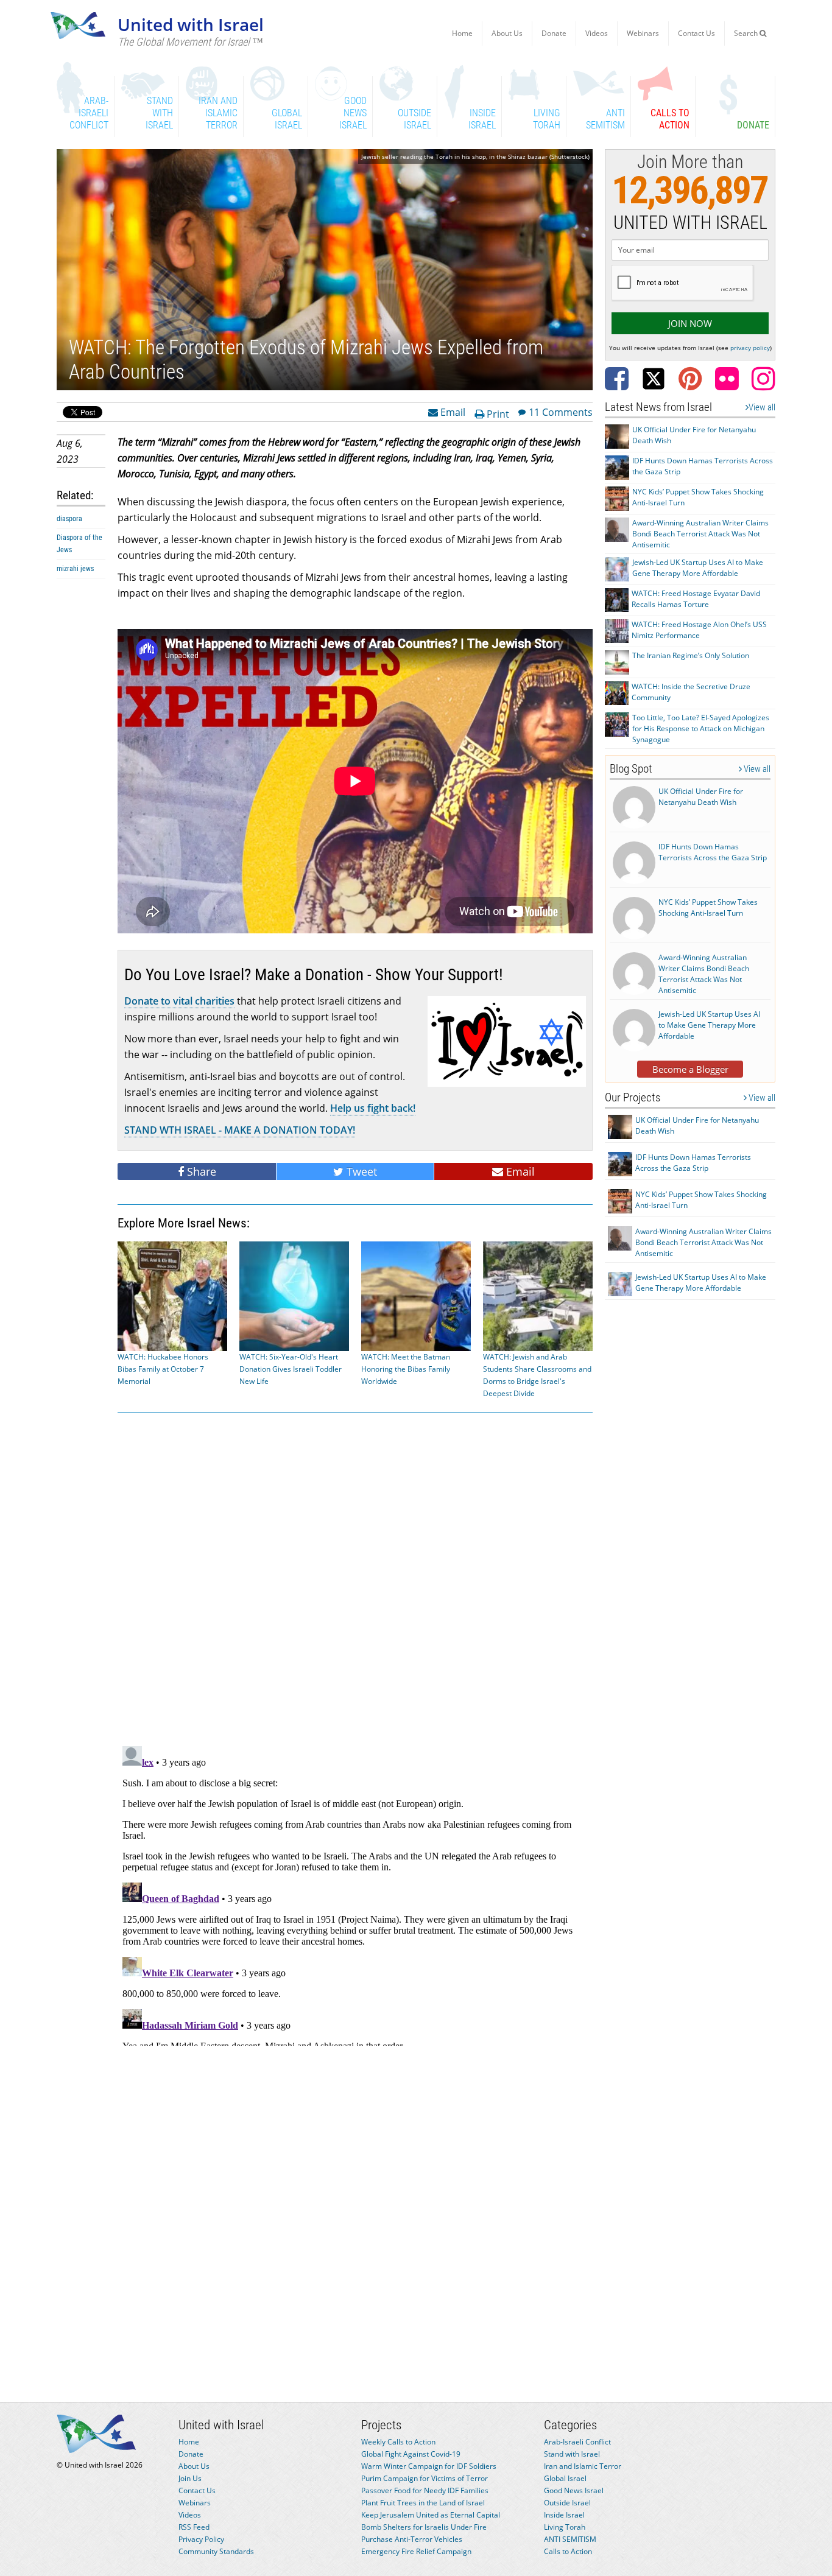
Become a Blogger (690, 1069)
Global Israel (565, 2478)
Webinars (643, 33)
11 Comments (561, 412)
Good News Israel (574, 2490)
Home (462, 33)
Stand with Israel (572, 2454)
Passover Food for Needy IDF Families (425, 2490)
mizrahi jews (75, 569)
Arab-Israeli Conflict (577, 2442)
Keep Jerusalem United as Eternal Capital (431, 2515)
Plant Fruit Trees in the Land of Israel (423, 2503)
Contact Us (696, 33)
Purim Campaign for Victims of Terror (425, 2478)
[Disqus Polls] (355, 1577)
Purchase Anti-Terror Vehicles (412, 2539)
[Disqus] (355, 1893)
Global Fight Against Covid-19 (411, 2454)
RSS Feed (194, 2527)
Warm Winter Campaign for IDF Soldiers (429, 2466)
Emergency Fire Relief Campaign (416, 2551)
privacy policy (750, 348)
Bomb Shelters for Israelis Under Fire (424, 2527)
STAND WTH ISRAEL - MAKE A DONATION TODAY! (240, 1130)
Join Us (190, 2478)
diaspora (69, 519)
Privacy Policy (201, 2539)
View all (762, 407)
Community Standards (216, 2551)
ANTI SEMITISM (570, 2539)
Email (452, 412)
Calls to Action (568, 2551)
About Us (507, 33)
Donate (554, 33)
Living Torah (565, 2527)
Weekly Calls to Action (398, 2442)
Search (747, 33)
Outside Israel (567, 2503)
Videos (597, 33)
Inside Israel (564, 2515)
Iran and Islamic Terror (583, 2466)
